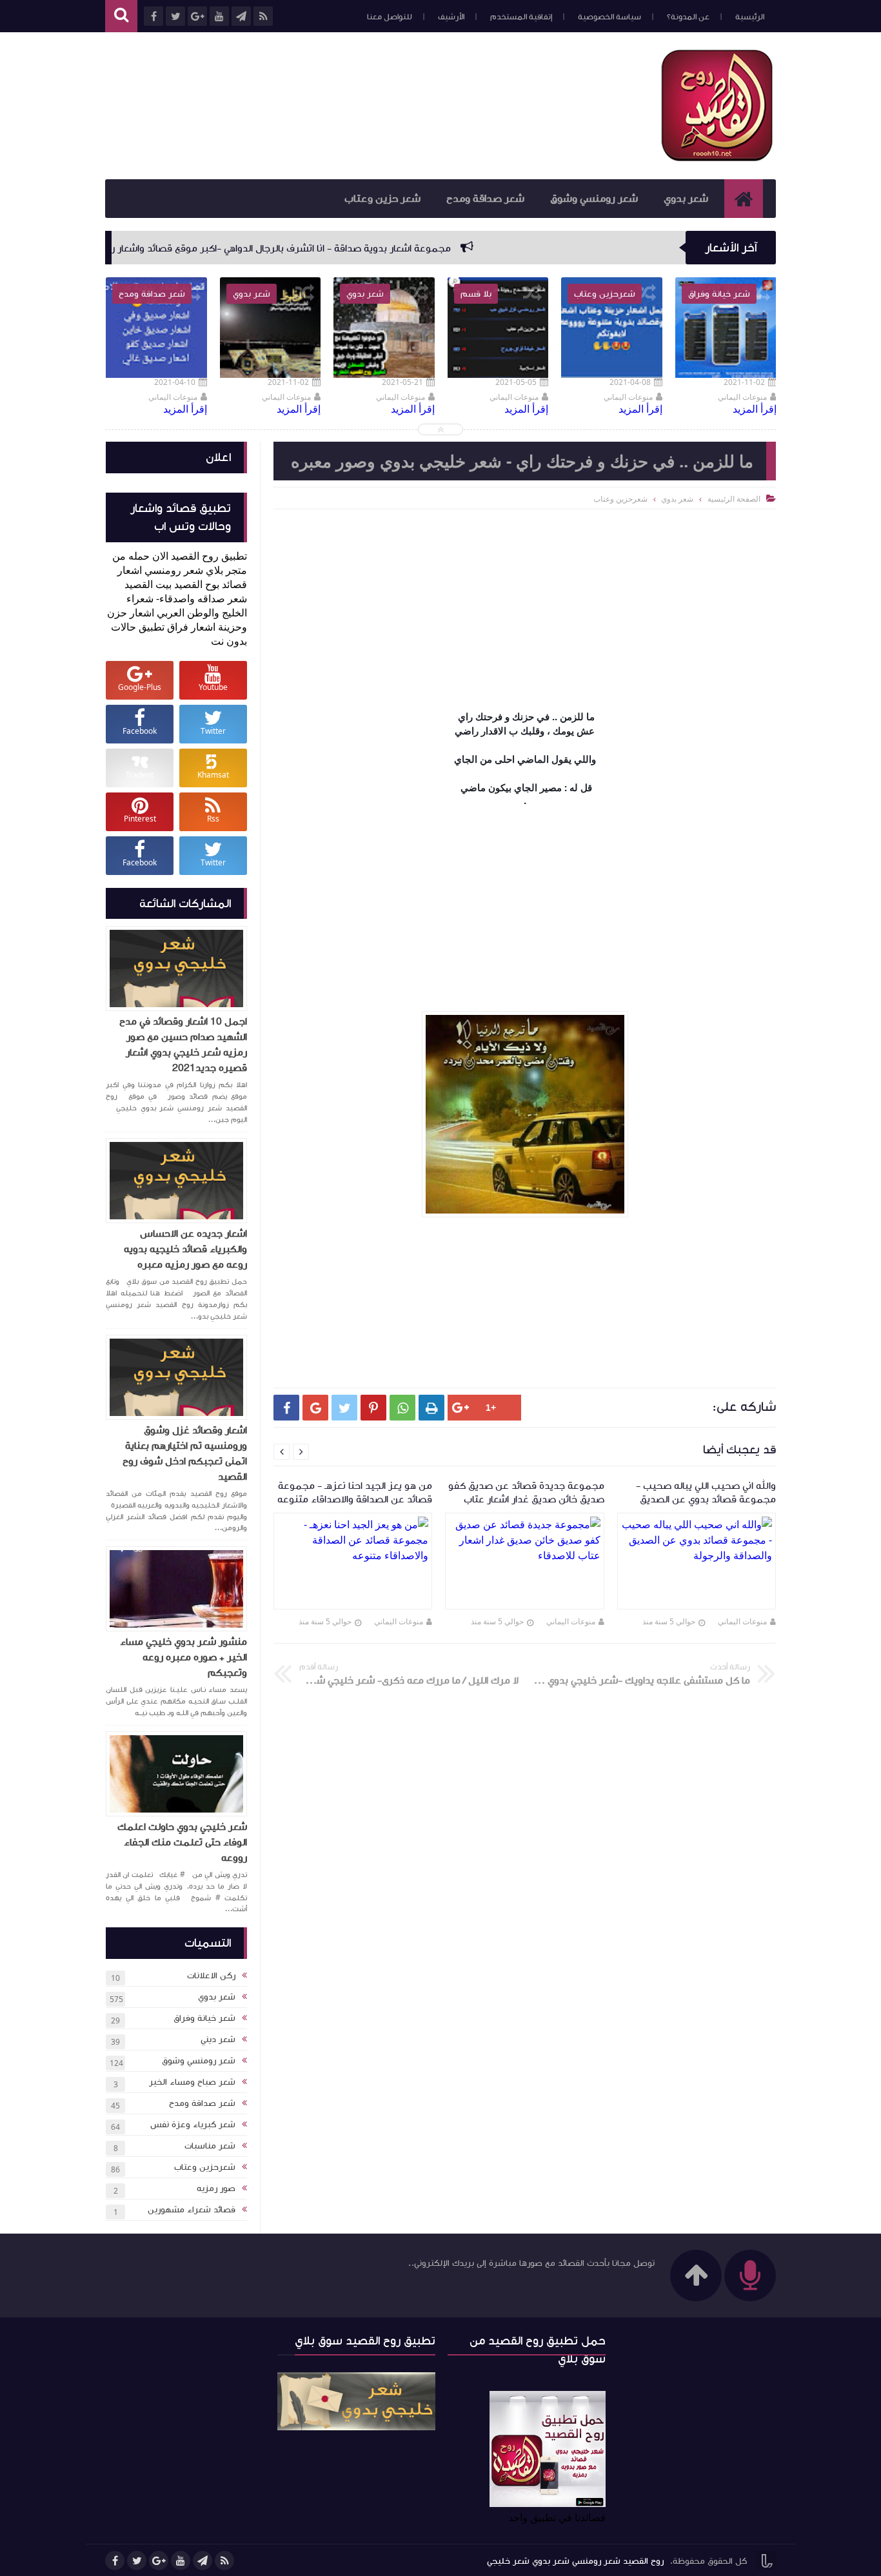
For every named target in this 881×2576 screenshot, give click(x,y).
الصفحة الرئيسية (734, 499)
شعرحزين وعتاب (205, 2167)
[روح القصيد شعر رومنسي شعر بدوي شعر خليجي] (718, 159)
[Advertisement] (340, 104)
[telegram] (203, 2561)
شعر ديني (218, 2040)
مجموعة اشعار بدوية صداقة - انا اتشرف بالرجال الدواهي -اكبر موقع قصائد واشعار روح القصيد (363, 248)
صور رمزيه (216, 2188)
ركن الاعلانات (211, 1976)
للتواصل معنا (390, 17)
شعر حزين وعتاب (382, 199)
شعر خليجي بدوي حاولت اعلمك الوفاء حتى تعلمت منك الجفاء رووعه (182, 1842)
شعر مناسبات (210, 2146)
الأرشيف (451, 17)
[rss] (224, 2561)
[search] (121, 16)
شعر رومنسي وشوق (594, 199)
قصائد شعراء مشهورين (192, 2210)
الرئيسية (750, 17)
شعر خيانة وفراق (204, 2018)
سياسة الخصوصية (609, 17)
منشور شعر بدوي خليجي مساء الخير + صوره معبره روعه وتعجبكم (183, 1657)
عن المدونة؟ (688, 17)
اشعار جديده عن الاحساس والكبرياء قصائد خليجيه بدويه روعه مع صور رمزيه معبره (185, 1249)
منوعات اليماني (742, 1621)
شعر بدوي (686, 199)
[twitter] (137, 2561)
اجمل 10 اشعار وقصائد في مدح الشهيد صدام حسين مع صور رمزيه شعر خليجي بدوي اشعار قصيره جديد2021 (183, 1045)
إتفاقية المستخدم (521, 17)
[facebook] (115, 2561)
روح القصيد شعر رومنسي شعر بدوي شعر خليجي (575, 2561)
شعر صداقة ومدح (485, 199)
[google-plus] (159, 2561)
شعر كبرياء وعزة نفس (193, 2125)
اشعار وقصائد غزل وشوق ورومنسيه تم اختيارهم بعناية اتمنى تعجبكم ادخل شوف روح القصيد (185, 1453)
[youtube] (181, 2561)
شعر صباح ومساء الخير (192, 2082)
